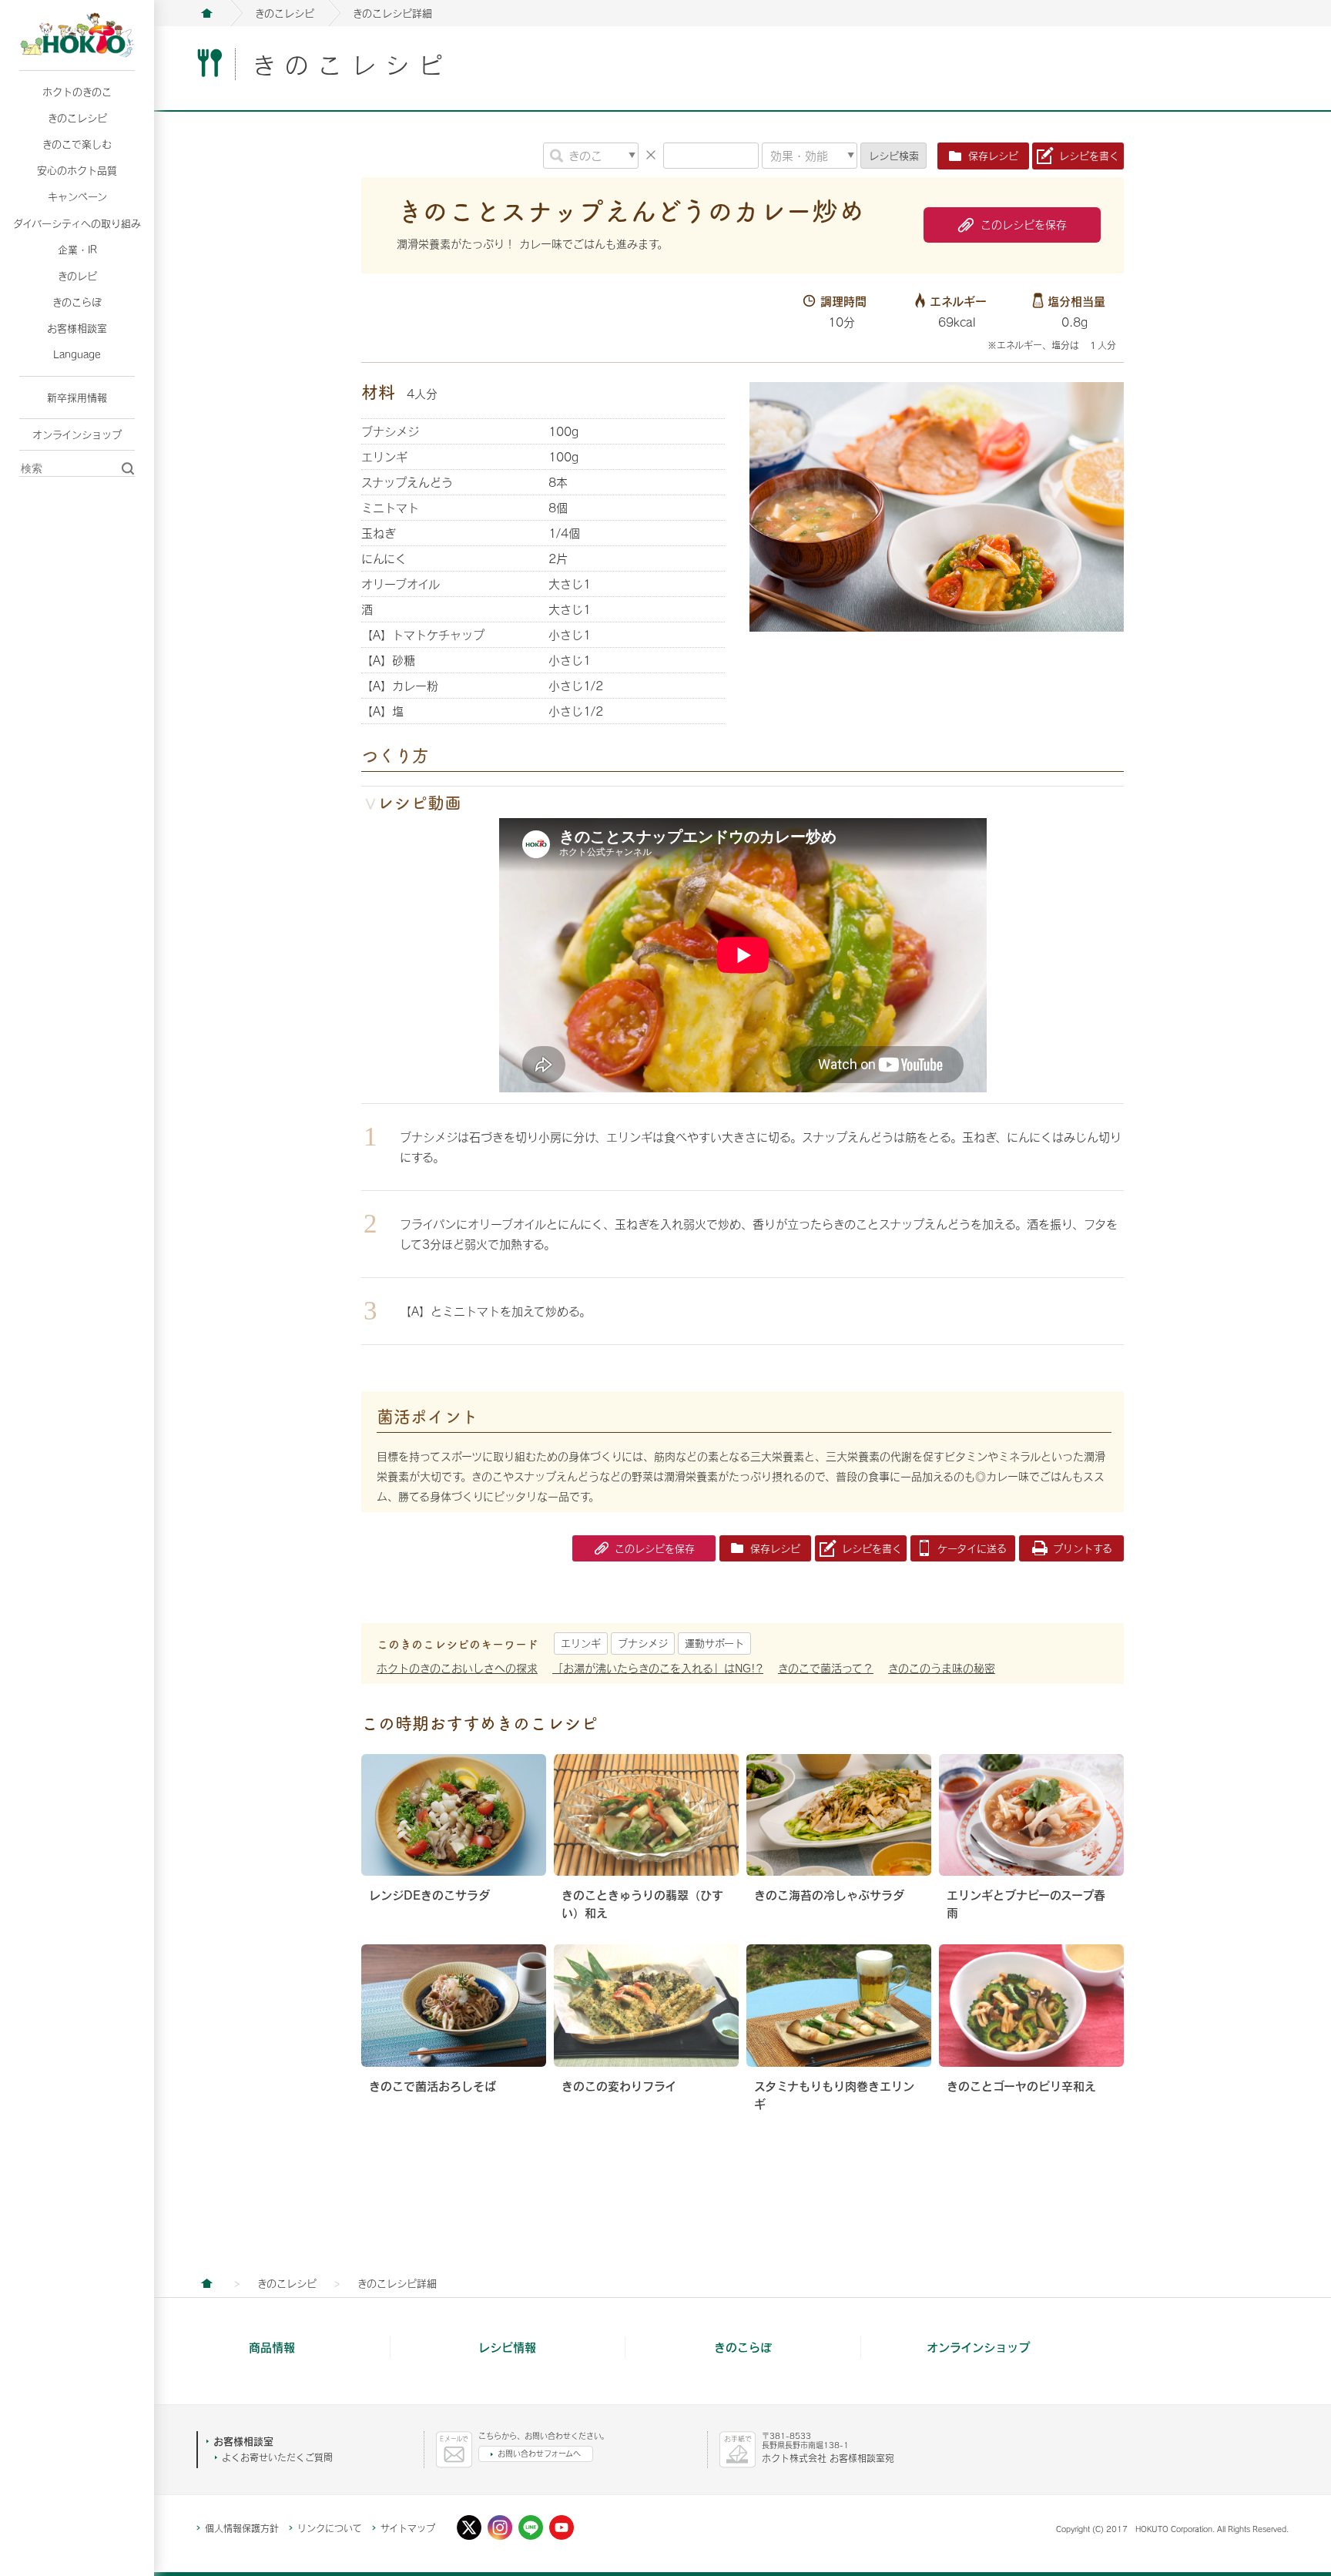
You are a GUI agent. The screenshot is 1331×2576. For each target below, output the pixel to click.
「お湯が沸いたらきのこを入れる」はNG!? (658, 1668)
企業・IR (77, 250)
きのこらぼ (77, 302)
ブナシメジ (643, 1643)
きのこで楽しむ (77, 144)
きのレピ (77, 276)
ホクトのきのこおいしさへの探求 (457, 1668)
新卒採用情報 (77, 397)
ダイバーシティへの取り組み (77, 223)
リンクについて (330, 2528)
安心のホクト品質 (77, 170)
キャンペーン (77, 196)
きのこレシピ (77, 118)
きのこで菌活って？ (826, 1668)
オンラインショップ (77, 434)
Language (77, 354)
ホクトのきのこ (77, 92)
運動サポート (714, 1643)
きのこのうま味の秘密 (942, 1668)
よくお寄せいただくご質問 (277, 2457)
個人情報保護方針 (242, 2528)
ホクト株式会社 (206, 13)
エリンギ (581, 1643)
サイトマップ (408, 2528)
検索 (894, 156)
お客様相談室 (77, 328)
